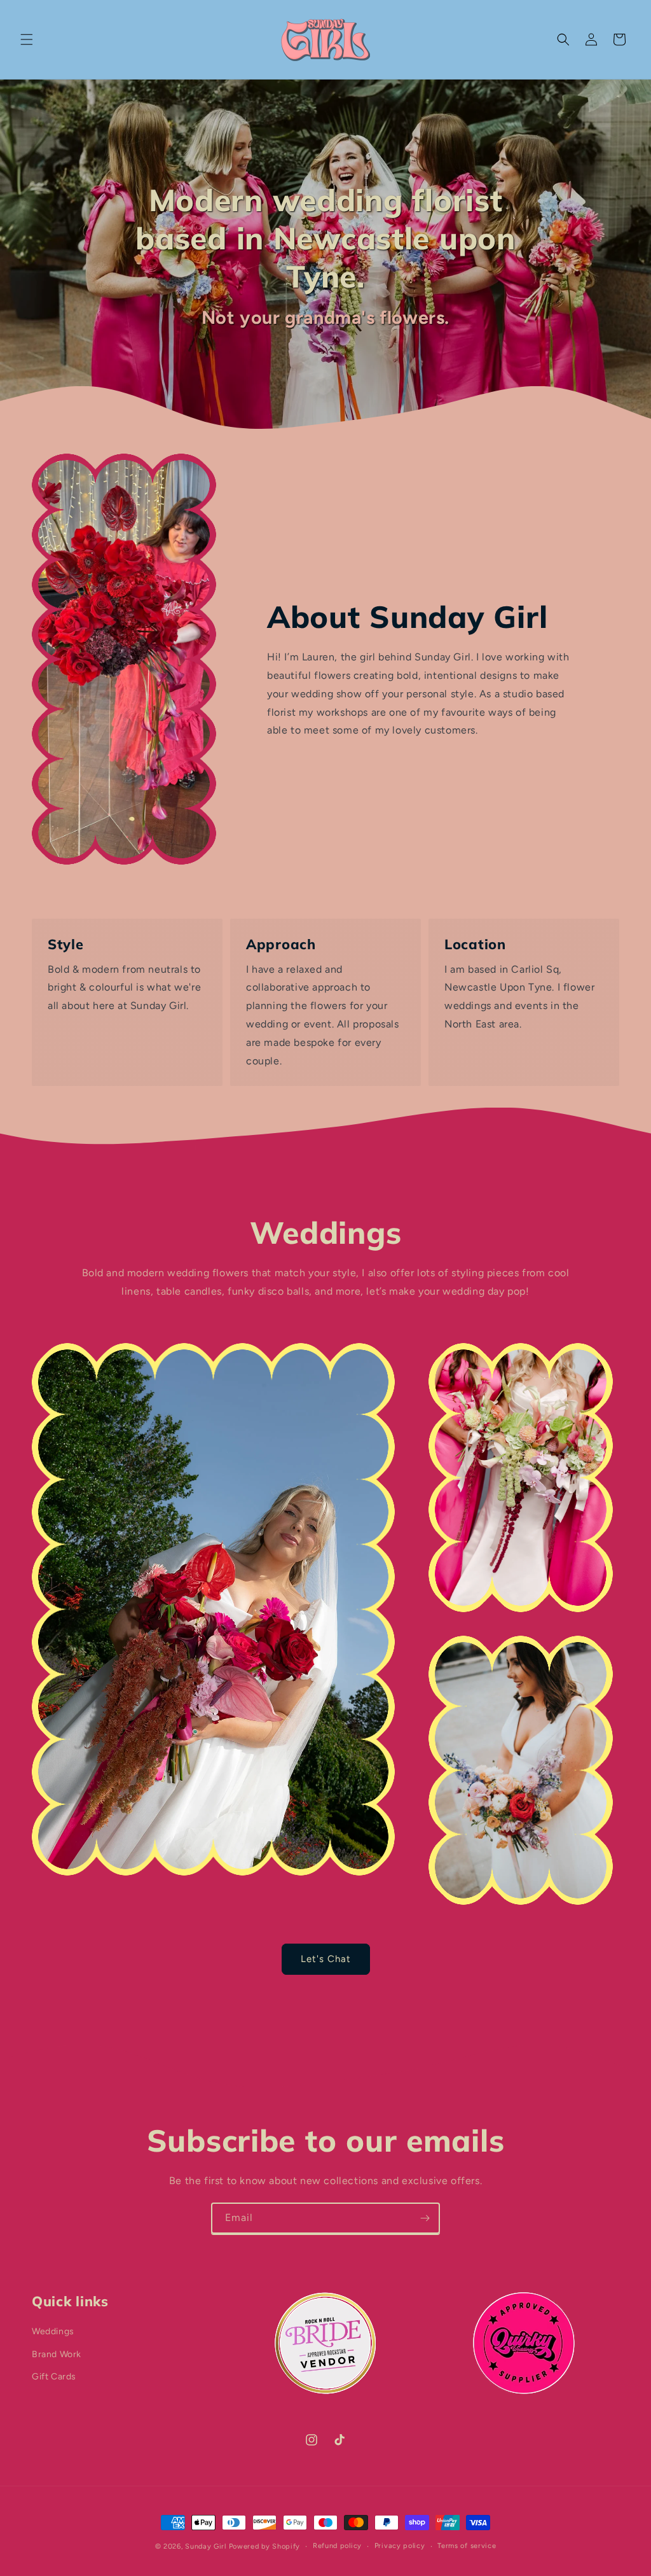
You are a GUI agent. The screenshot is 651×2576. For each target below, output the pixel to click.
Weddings (53, 2331)
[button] (27, 39)
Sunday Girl (206, 2546)
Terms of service (467, 2546)
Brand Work (57, 2354)
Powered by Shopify (265, 2546)
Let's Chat (326, 1959)
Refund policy (337, 2546)
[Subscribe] (425, 2218)
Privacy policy (400, 2546)
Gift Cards (54, 2377)
